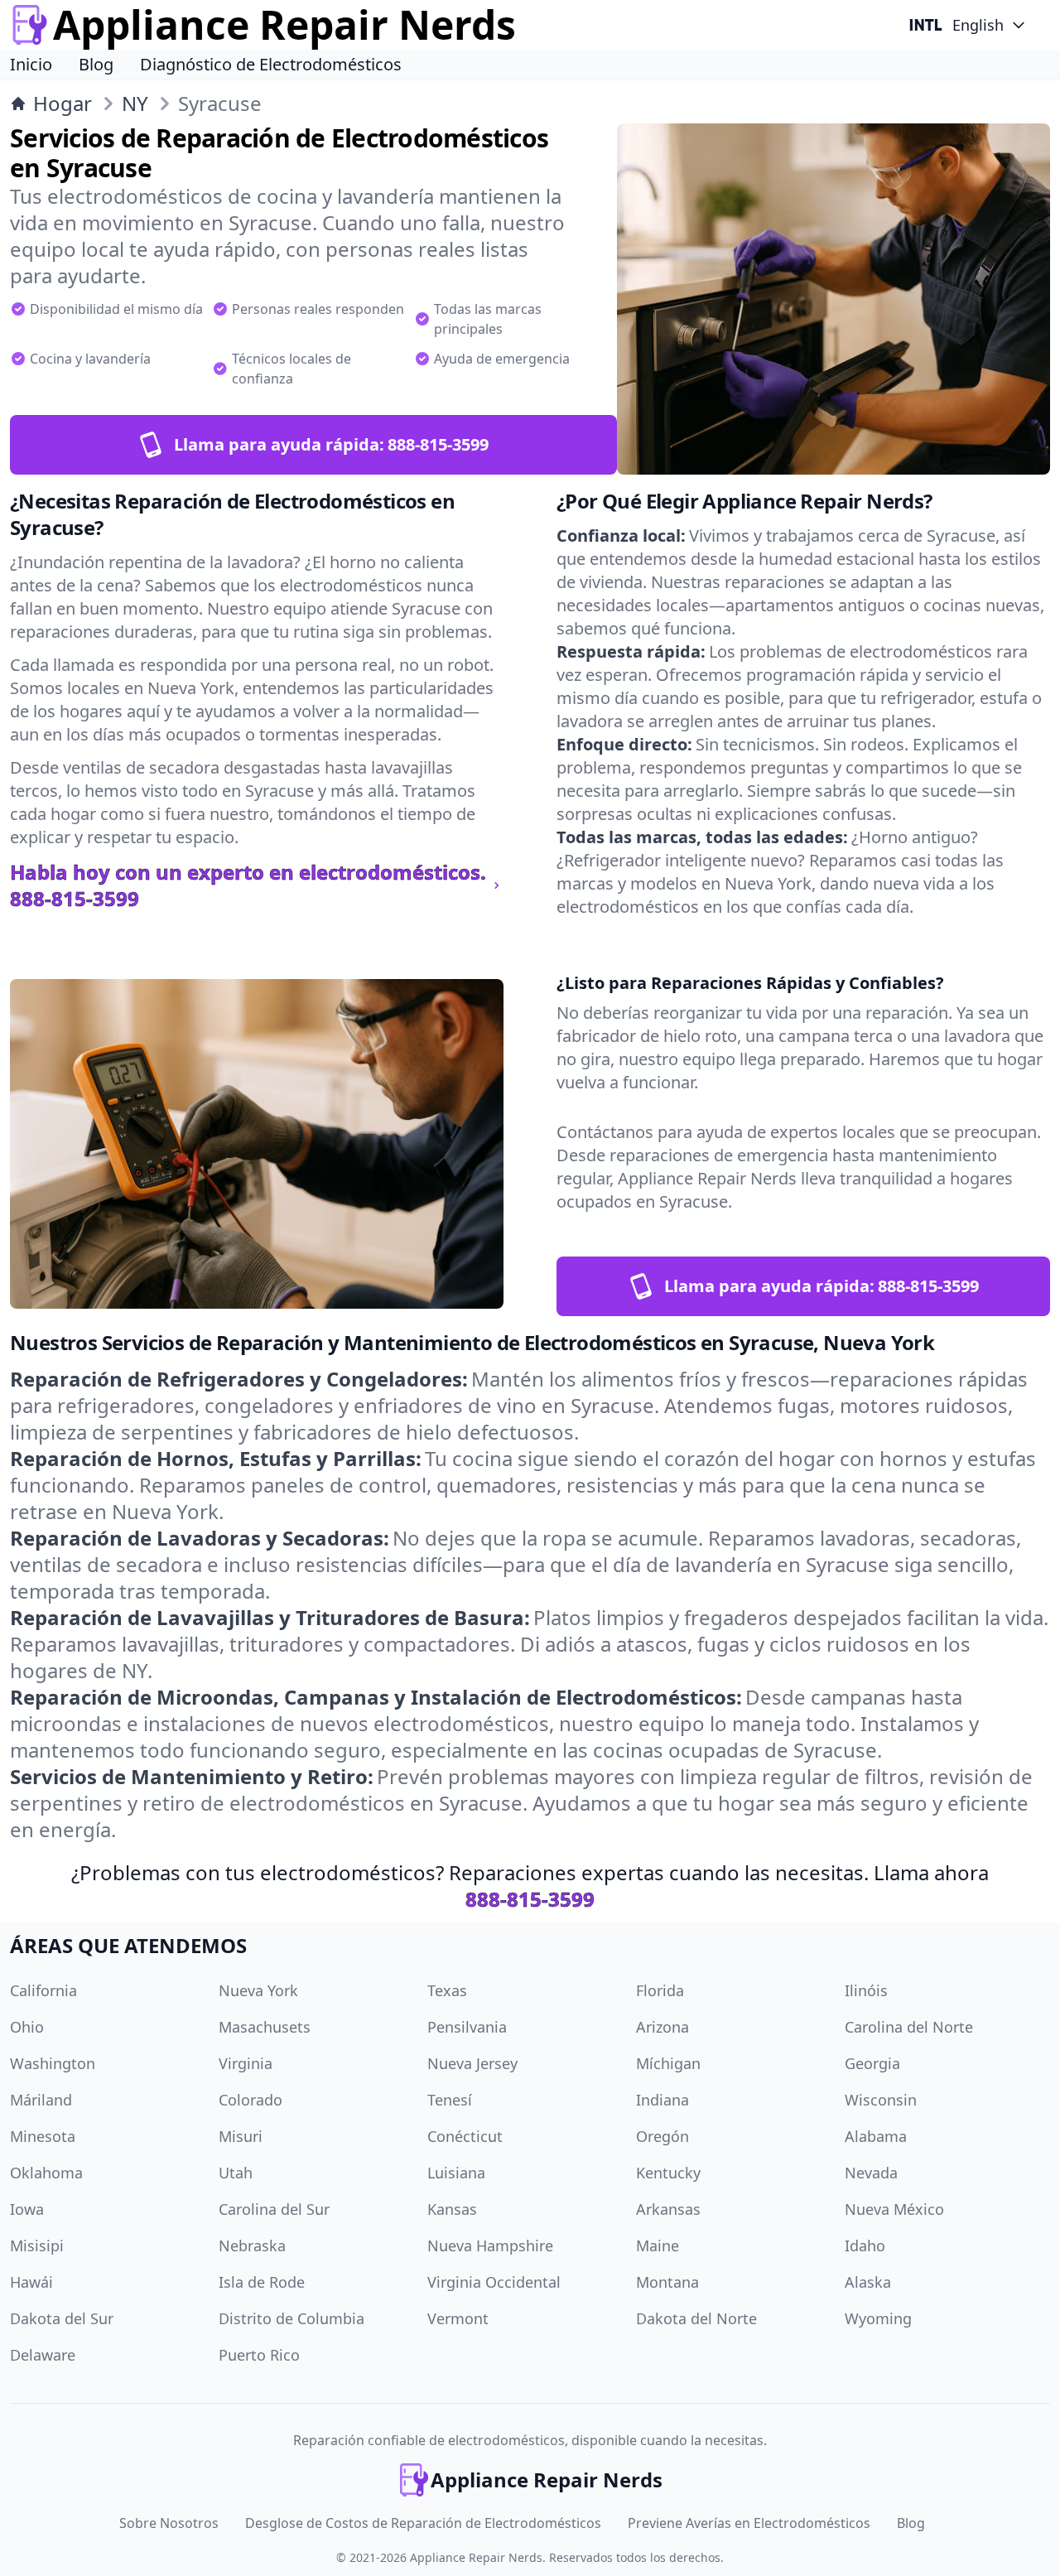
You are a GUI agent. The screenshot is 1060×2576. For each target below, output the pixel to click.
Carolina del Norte (909, 2027)
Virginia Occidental (494, 2282)
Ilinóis (866, 1990)
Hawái (31, 2282)
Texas (447, 1990)
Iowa (27, 2209)
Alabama (876, 2136)
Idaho (865, 2246)
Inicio (31, 64)
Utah (236, 2173)
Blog (96, 64)
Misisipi (37, 2246)
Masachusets (265, 2027)
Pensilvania (467, 2027)
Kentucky (668, 2173)
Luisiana (456, 2173)
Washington (53, 2063)
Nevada (871, 2173)
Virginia (246, 2063)
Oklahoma (46, 2173)
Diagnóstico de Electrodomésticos (271, 64)
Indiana (662, 2100)
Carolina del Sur (274, 2209)
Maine (658, 2246)
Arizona (662, 2027)
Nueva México (894, 2209)
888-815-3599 (530, 1899)
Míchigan (668, 2063)
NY (135, 104)
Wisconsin (881, 2100)
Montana (667, 2282)
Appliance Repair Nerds (476, 2557)
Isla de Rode (262, 2282)
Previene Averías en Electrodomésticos (749, 2523)
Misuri (241, 2136)
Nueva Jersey (472, 2063)
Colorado (251, 2100)
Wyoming (878, 2318)
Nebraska (252, 2246)
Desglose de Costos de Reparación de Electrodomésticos (423, 2523)
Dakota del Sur (62, 2318)
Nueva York (258, 1990)
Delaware (43, 2355)
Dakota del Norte (696, 2318)
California (43, 1990)
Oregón (662, 2136)
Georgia (872, 2063)
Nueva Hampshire (490, 2246)
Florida (660, 1990)
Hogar (63, 104)
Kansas (452, 2209)
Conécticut (465, 2136)
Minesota (43, 2136)
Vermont (458, 2318)
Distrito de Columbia (291, 2318)
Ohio (27, 2027)
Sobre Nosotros (169, 2523)
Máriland (41, 2100)
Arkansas (668, 2209)
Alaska (868, 2282)
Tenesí (450, 2100)
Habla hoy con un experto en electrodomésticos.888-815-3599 (248, 885)
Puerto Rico (259, 2355)
